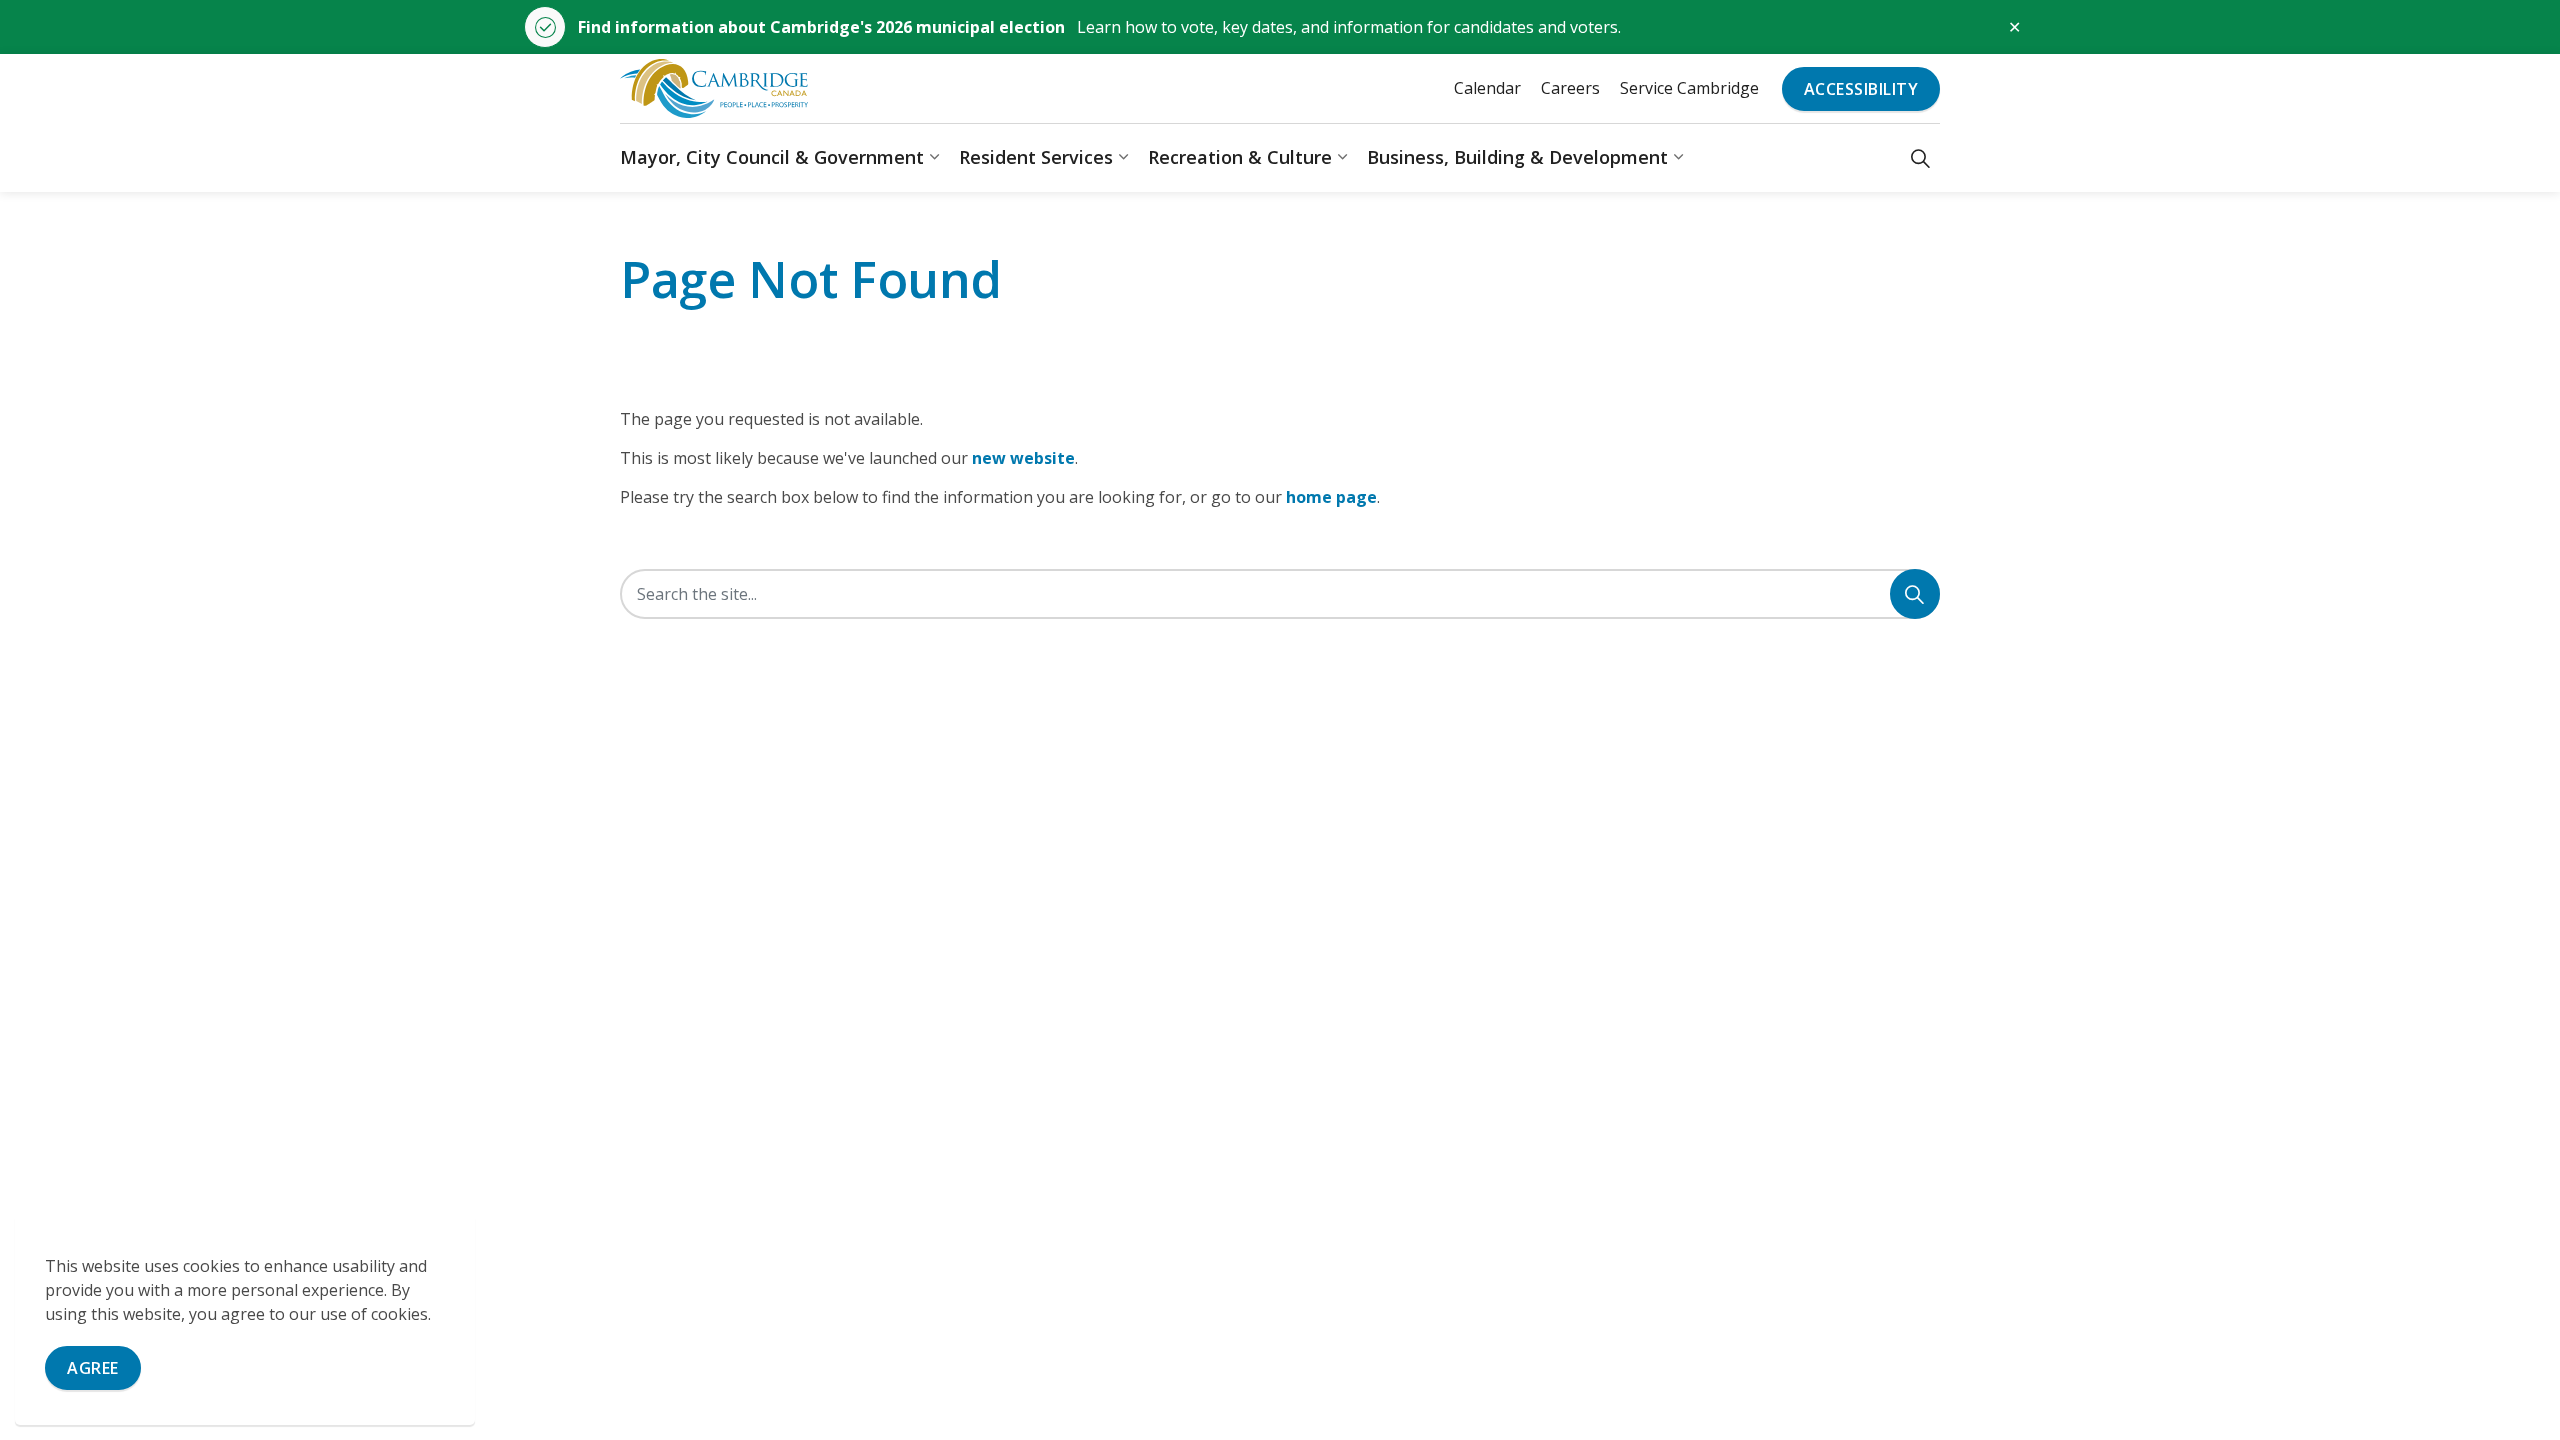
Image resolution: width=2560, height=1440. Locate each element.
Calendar (1487, 88)
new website (1023, 458)
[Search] (1915, 594)
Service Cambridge (1689, 88)
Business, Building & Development (1517, 157)
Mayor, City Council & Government (772, 157)
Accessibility (1861, 89)
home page (1331, 497)
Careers (1570, 88)
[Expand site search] (1920, 157)
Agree (93, 1368)
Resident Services (1036, 157)
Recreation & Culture (1240, 157)
